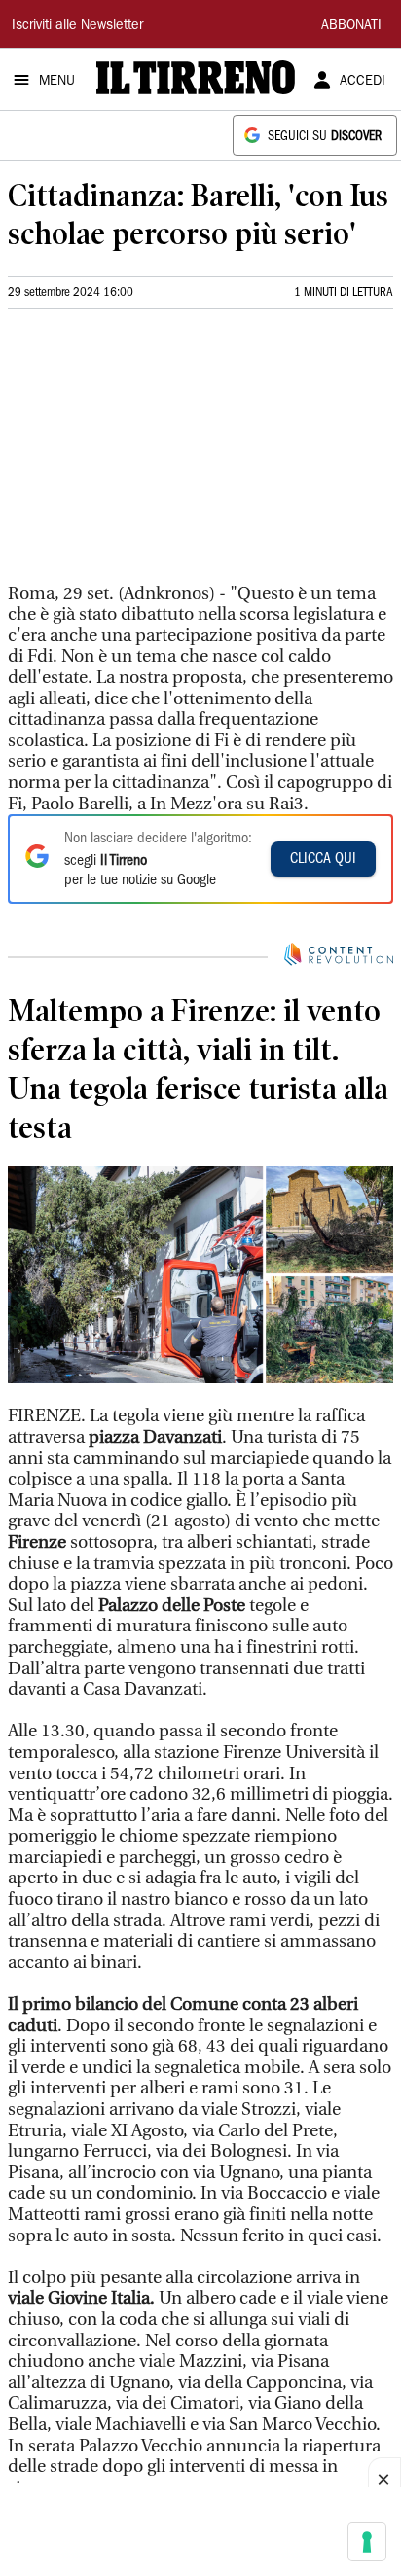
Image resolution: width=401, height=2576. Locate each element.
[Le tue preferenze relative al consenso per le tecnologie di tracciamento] (367, 2542)
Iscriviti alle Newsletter (77, 26)
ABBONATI (351, 26)
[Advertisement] (154, 454)
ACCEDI (363, 82)
